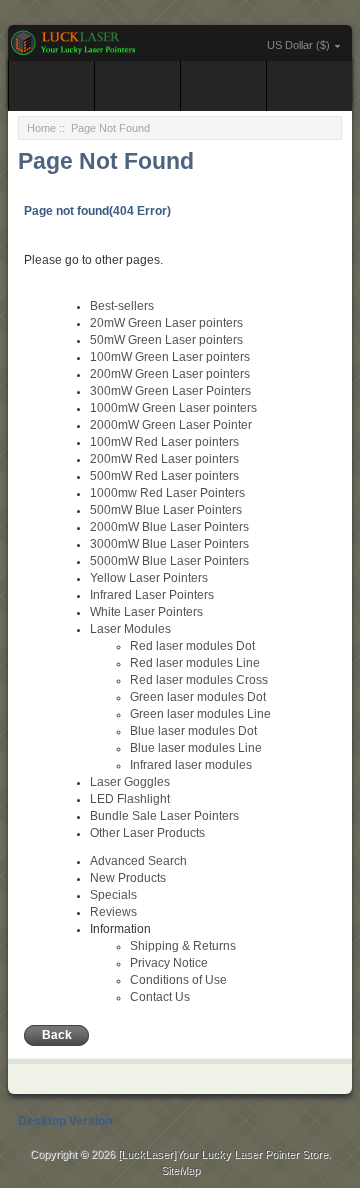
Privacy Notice (169, 963)
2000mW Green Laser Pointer (171, 425)
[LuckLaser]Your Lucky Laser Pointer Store (223, 1154)
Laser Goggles (130, 782)
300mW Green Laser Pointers (170, 391)
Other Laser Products (147, 833)
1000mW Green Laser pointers (173, 408)
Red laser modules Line (195, 663)
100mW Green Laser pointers (170, 357)
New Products (128, 878)
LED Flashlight (130, 799)
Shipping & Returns (183, 946)
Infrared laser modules (191, 765)
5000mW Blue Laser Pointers (169, 561)
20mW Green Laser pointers (166, 323)
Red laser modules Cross (199, 680)
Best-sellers (122, 306)
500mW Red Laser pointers (164, 476)
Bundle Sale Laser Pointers (164, 816)
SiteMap (180, 1170)
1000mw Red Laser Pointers (167, 493)
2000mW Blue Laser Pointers (169, 527)
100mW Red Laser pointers (164, 442)
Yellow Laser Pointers (149, 578)
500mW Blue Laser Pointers (166, 510)
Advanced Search (138, 861)
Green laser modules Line (200, 714)
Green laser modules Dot (198, 697)
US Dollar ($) (298, 45)
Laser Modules (130, 629)
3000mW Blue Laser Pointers (169, 544)
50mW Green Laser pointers (166, 340)
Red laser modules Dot (192, 646)
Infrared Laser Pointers (152, 595)
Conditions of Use (178, 980)
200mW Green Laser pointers (170, 374)
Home (41, 128)
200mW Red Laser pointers (164, 459)
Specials (113, 895)
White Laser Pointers (146, 612)
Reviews (113, 912)
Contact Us (160, 997)
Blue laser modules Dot (193, 731)
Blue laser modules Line (196, 748)
